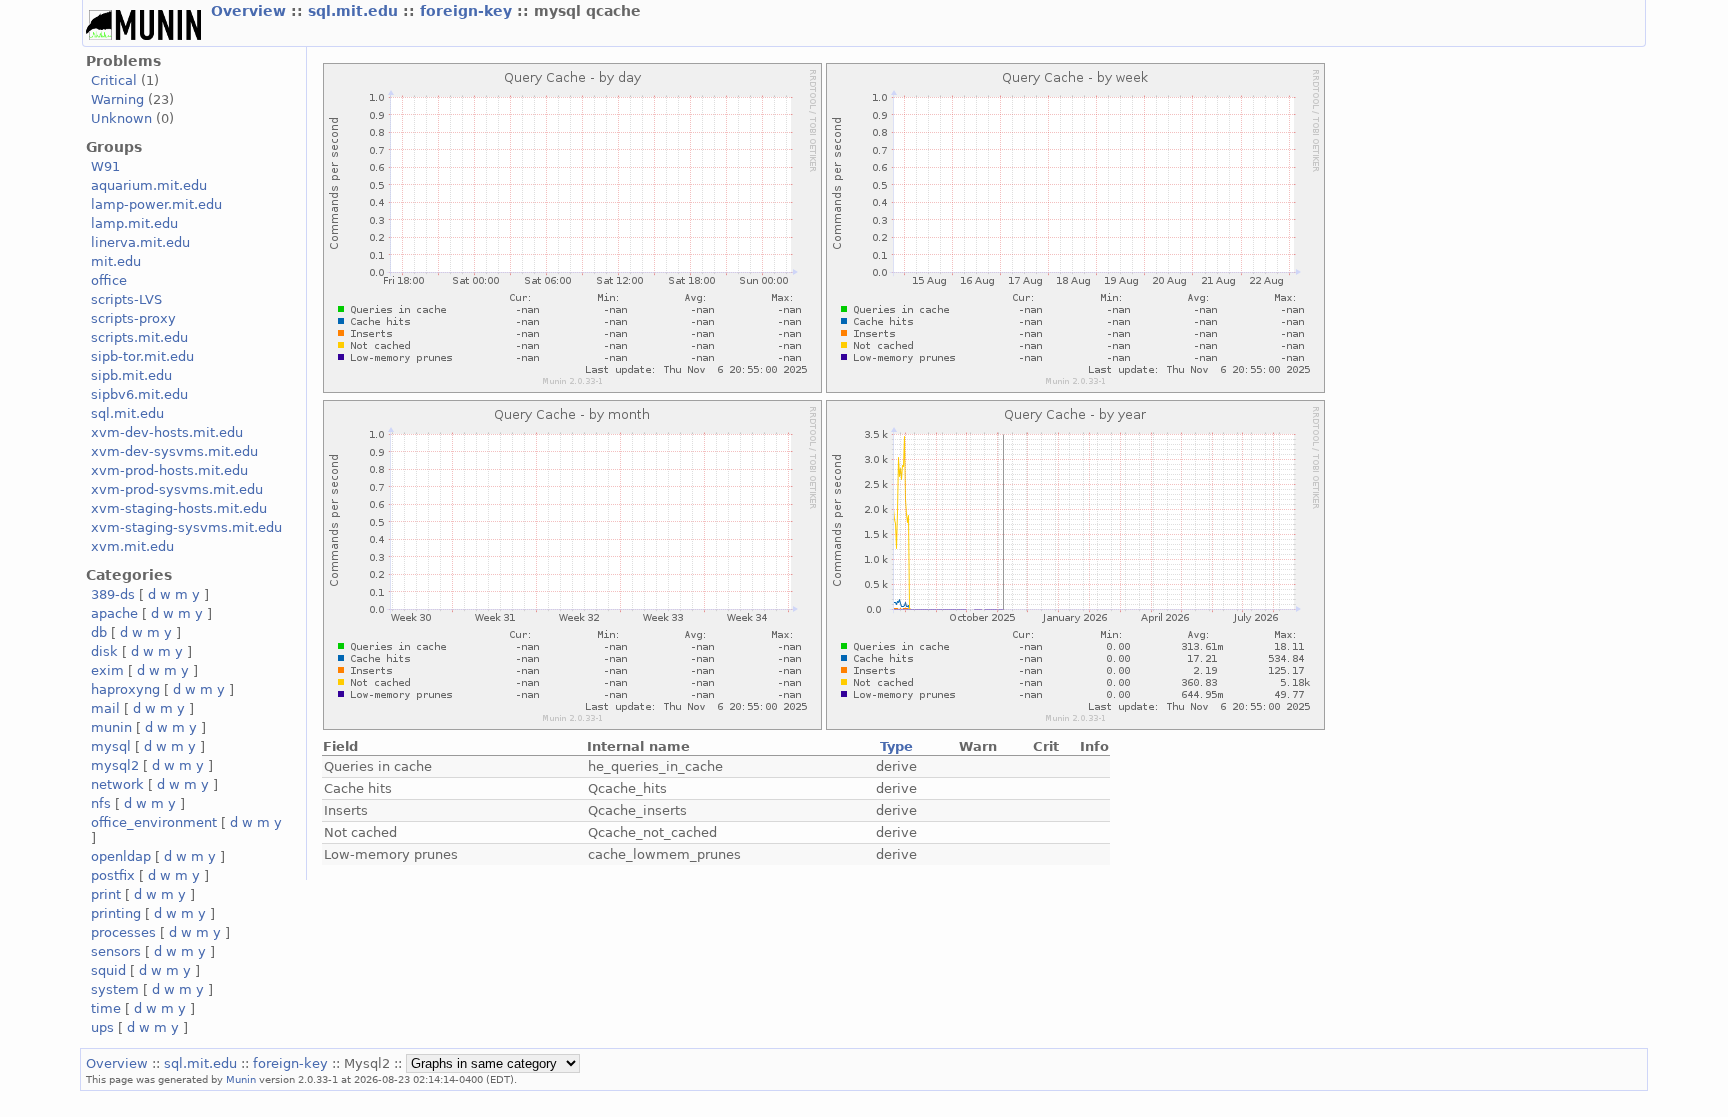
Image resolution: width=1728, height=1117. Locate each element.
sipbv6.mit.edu (139, 394)
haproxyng (125, 689)
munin (111, 727)
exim (107, 670)
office (109, 280)
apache (114, 613)
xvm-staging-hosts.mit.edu (179, 508)
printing (116, 913)
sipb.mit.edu (131, 375)
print (106, 894)
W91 (105, 166)
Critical (114, 80)
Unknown (121, 118)
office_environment (154, 822)
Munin (241, 1079)
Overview (251, 11)
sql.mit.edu (355, 11)
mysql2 (115, 765)
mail (105, 708)
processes (123, 932)
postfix (113, 875)
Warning (117, 99)
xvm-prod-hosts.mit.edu (169, 470)
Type (896, 746)
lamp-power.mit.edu (156, 204)
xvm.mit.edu (132, 546)
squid (108, 970)
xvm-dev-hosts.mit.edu (167, 432)
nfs (101, 803)
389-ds (113, 594)
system (115, 989)
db (99, 632)
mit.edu (116, 261)
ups (102, 1027)
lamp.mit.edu (134, 223)
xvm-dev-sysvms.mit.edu (174, 451)
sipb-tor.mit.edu (142, 356)
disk (104, 651)
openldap (121, 856)
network (117, 784)
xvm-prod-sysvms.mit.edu (177, 489)
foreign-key (468, 11)
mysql (111, 746)
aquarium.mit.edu (149, 185)
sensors (116, 951)
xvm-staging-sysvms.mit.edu (186, 527)
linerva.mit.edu (140, 242)
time (106, 1008)
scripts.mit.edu (139, 337)
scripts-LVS (126, 299)
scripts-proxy (133, 318)
